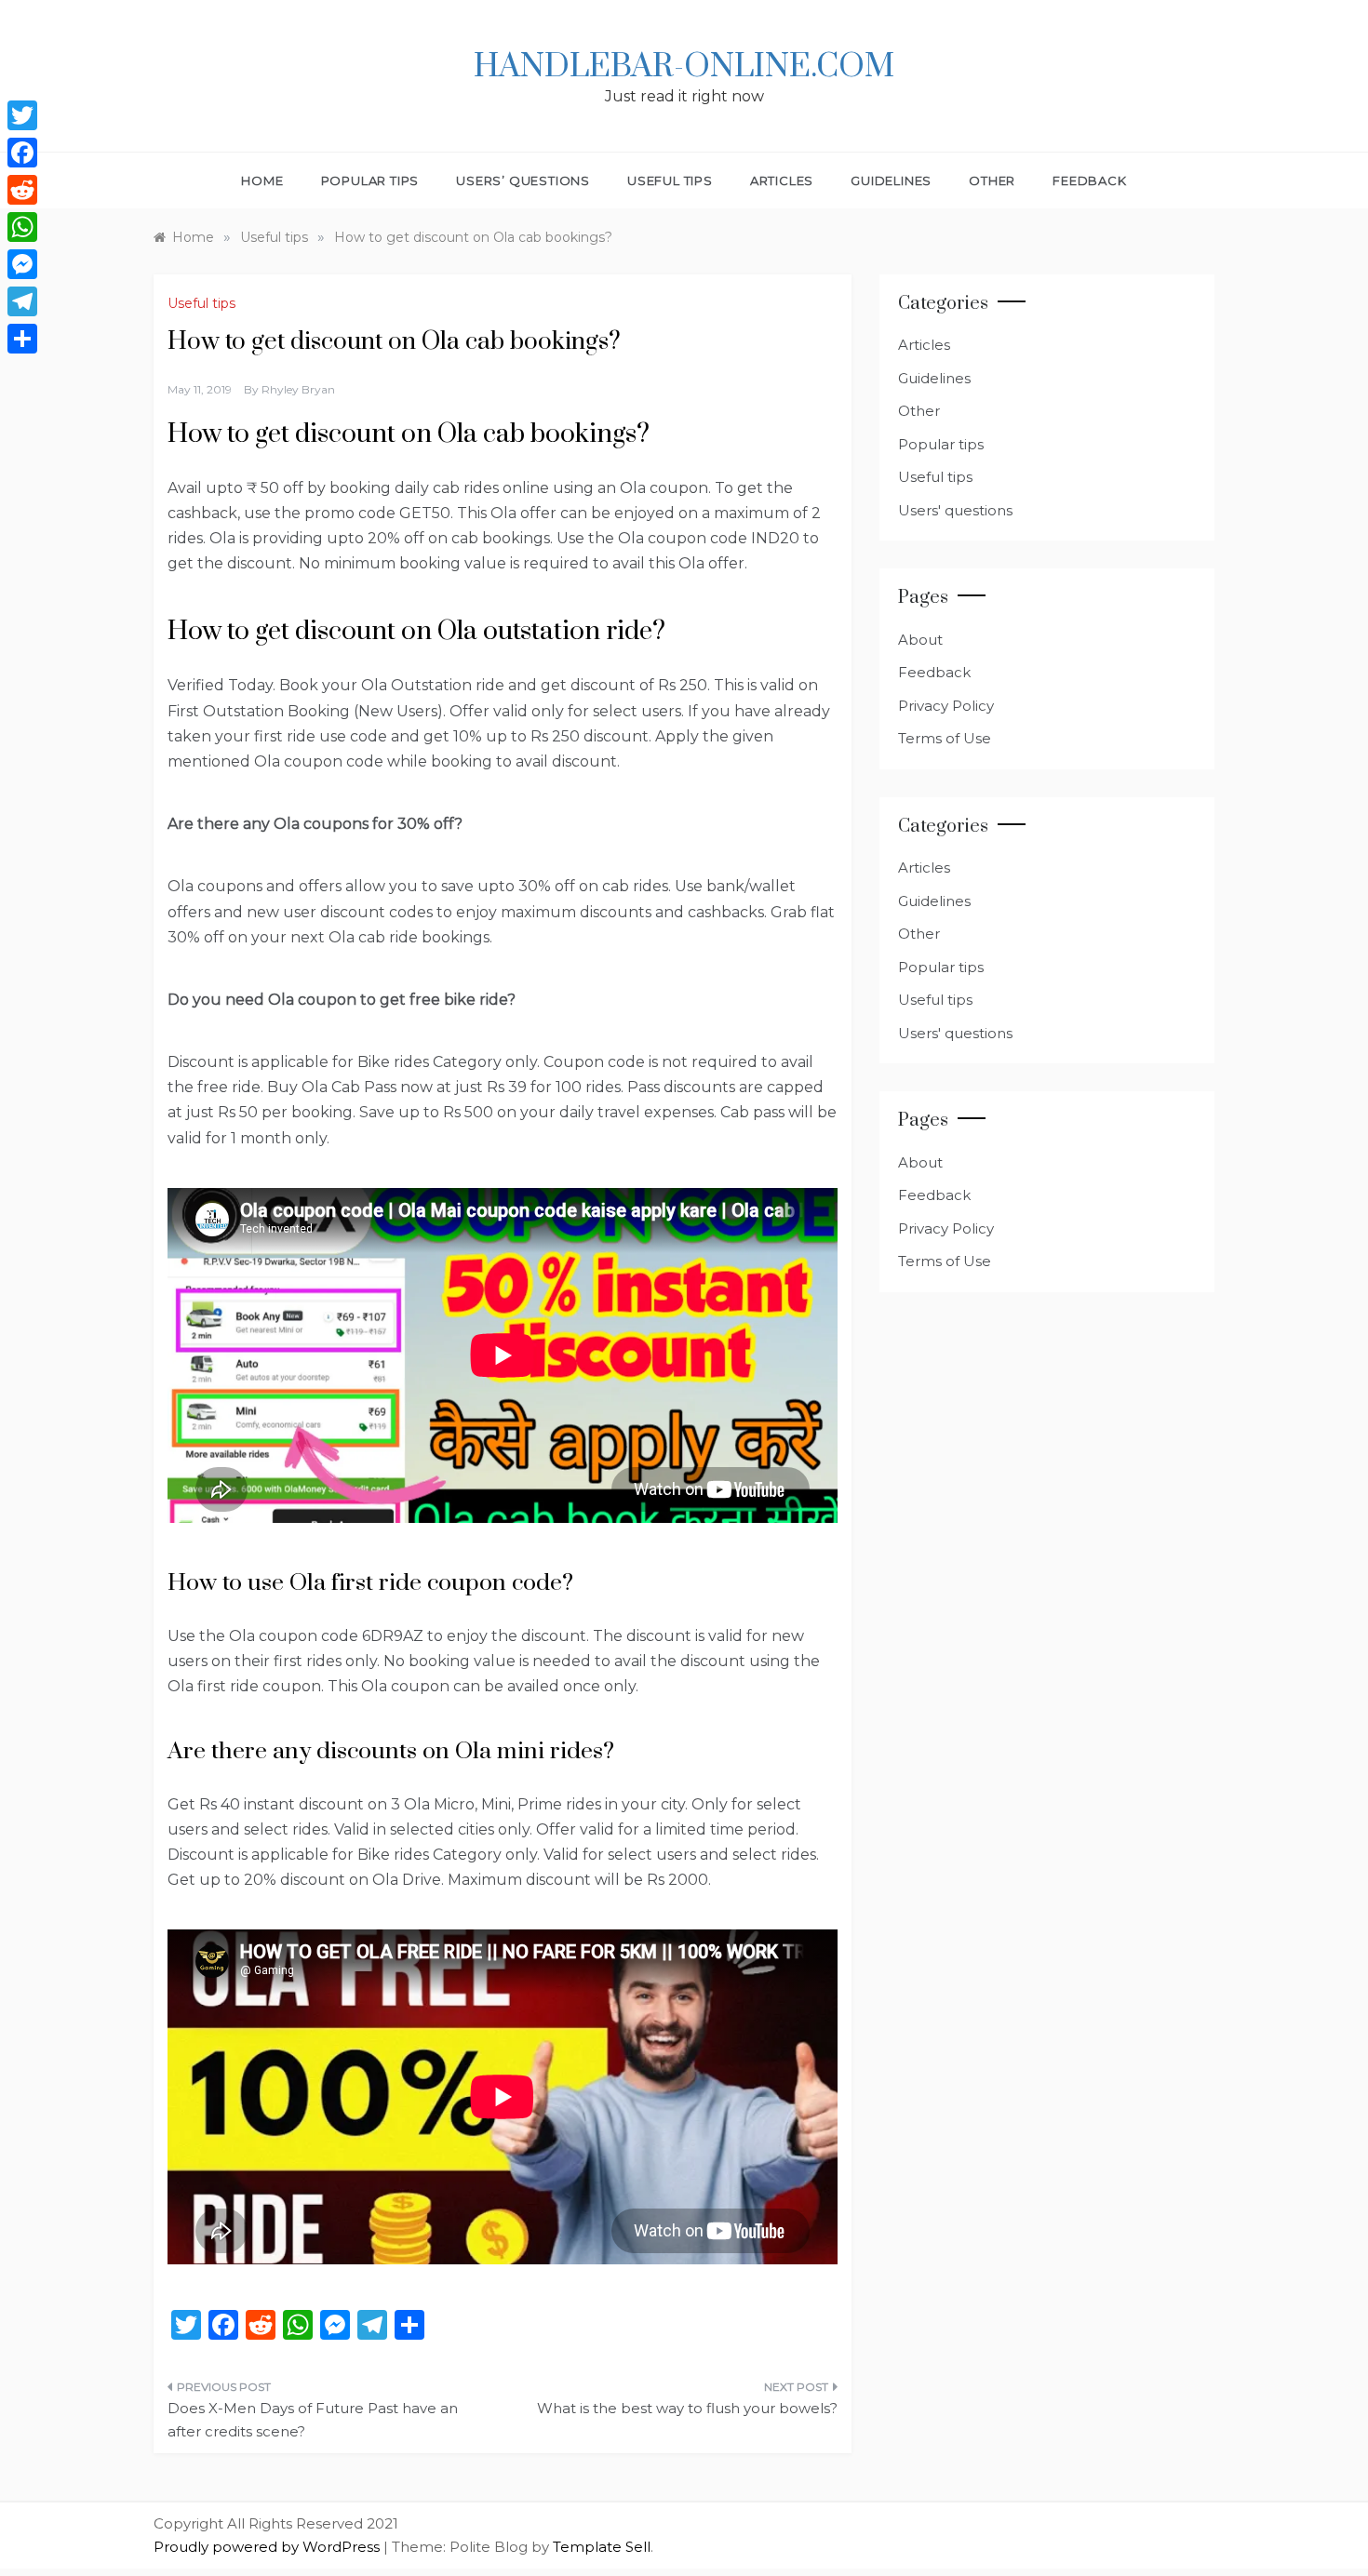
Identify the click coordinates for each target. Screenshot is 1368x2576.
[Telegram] (22, 301)
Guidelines (891, 180)
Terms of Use (945, 738)
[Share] (22, 339)
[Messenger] (22, 264)
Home (262, 180)
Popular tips (370, 180)
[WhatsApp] (22, 227)
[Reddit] (22, 190)
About (920, 640)
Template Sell (602, 2547)
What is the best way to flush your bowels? (687, 2408)
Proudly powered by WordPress (268, 2547)
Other (992, 180)
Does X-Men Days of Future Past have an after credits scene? (313, 2420)
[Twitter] (22, 115)
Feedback (1089, 180)
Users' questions (955, 510)
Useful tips (670, 180)
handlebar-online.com (684, 67)
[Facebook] (22, 153)
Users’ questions (523, 180)
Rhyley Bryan (298, 389)
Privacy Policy (946, 706)
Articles (782, 180)
